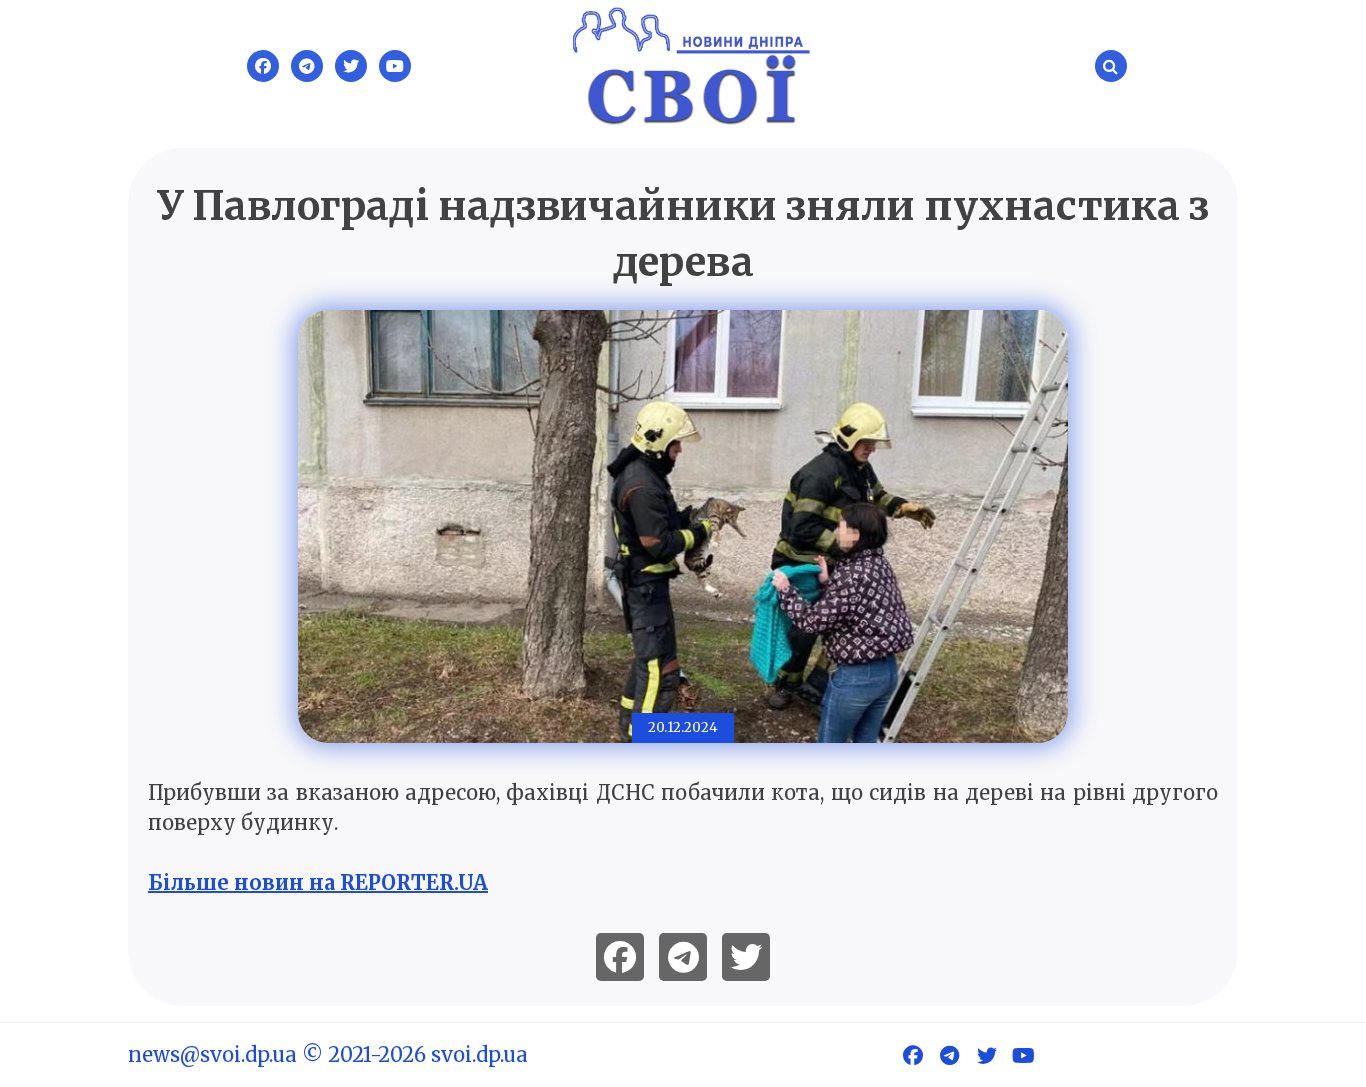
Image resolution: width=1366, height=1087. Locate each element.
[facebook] (620, 957)
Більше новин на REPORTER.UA (318, 882)
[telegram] (683, 957)
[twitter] (746, 957)
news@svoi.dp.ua (212, 1054)
